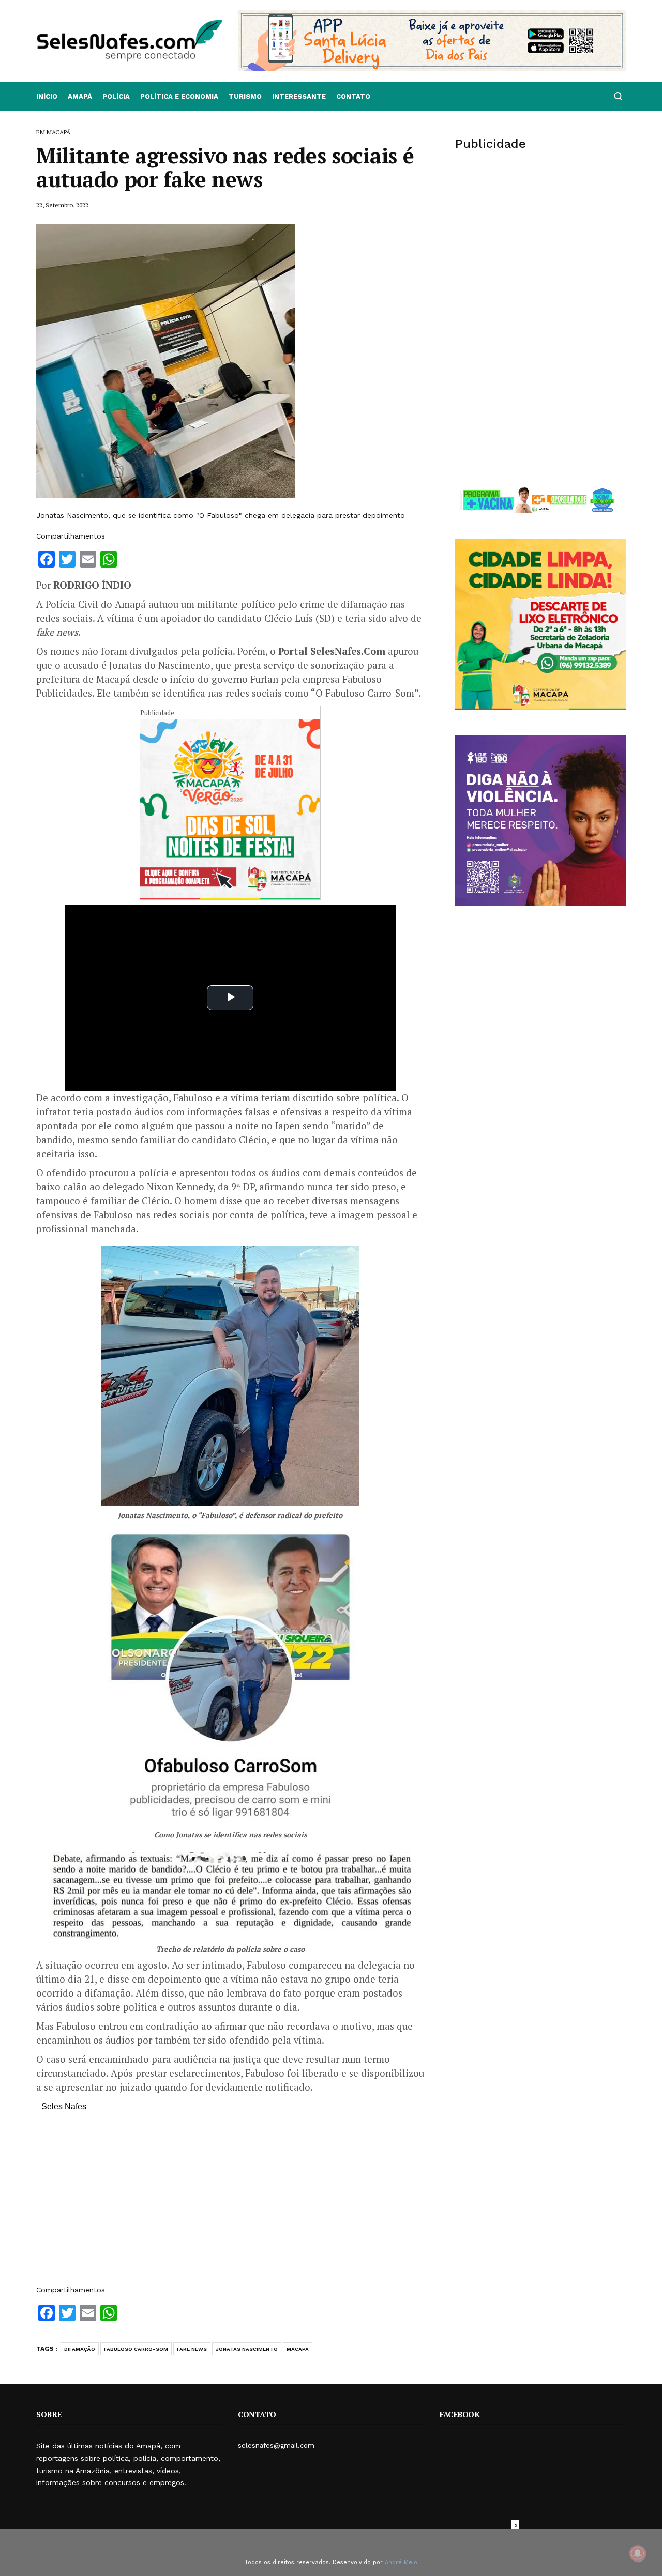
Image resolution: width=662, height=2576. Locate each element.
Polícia (116, 96)
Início (47, 96)
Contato (353, 96)
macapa (298, 2349)
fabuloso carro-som (136, 2349)
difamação (80, 2349)
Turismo (245, 96)
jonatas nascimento (247, 2349)
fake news (192, 2349)
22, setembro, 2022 (62, 205)
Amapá (80, 96)
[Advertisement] (230, 2203)
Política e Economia (179, 96)
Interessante (299, 96)
